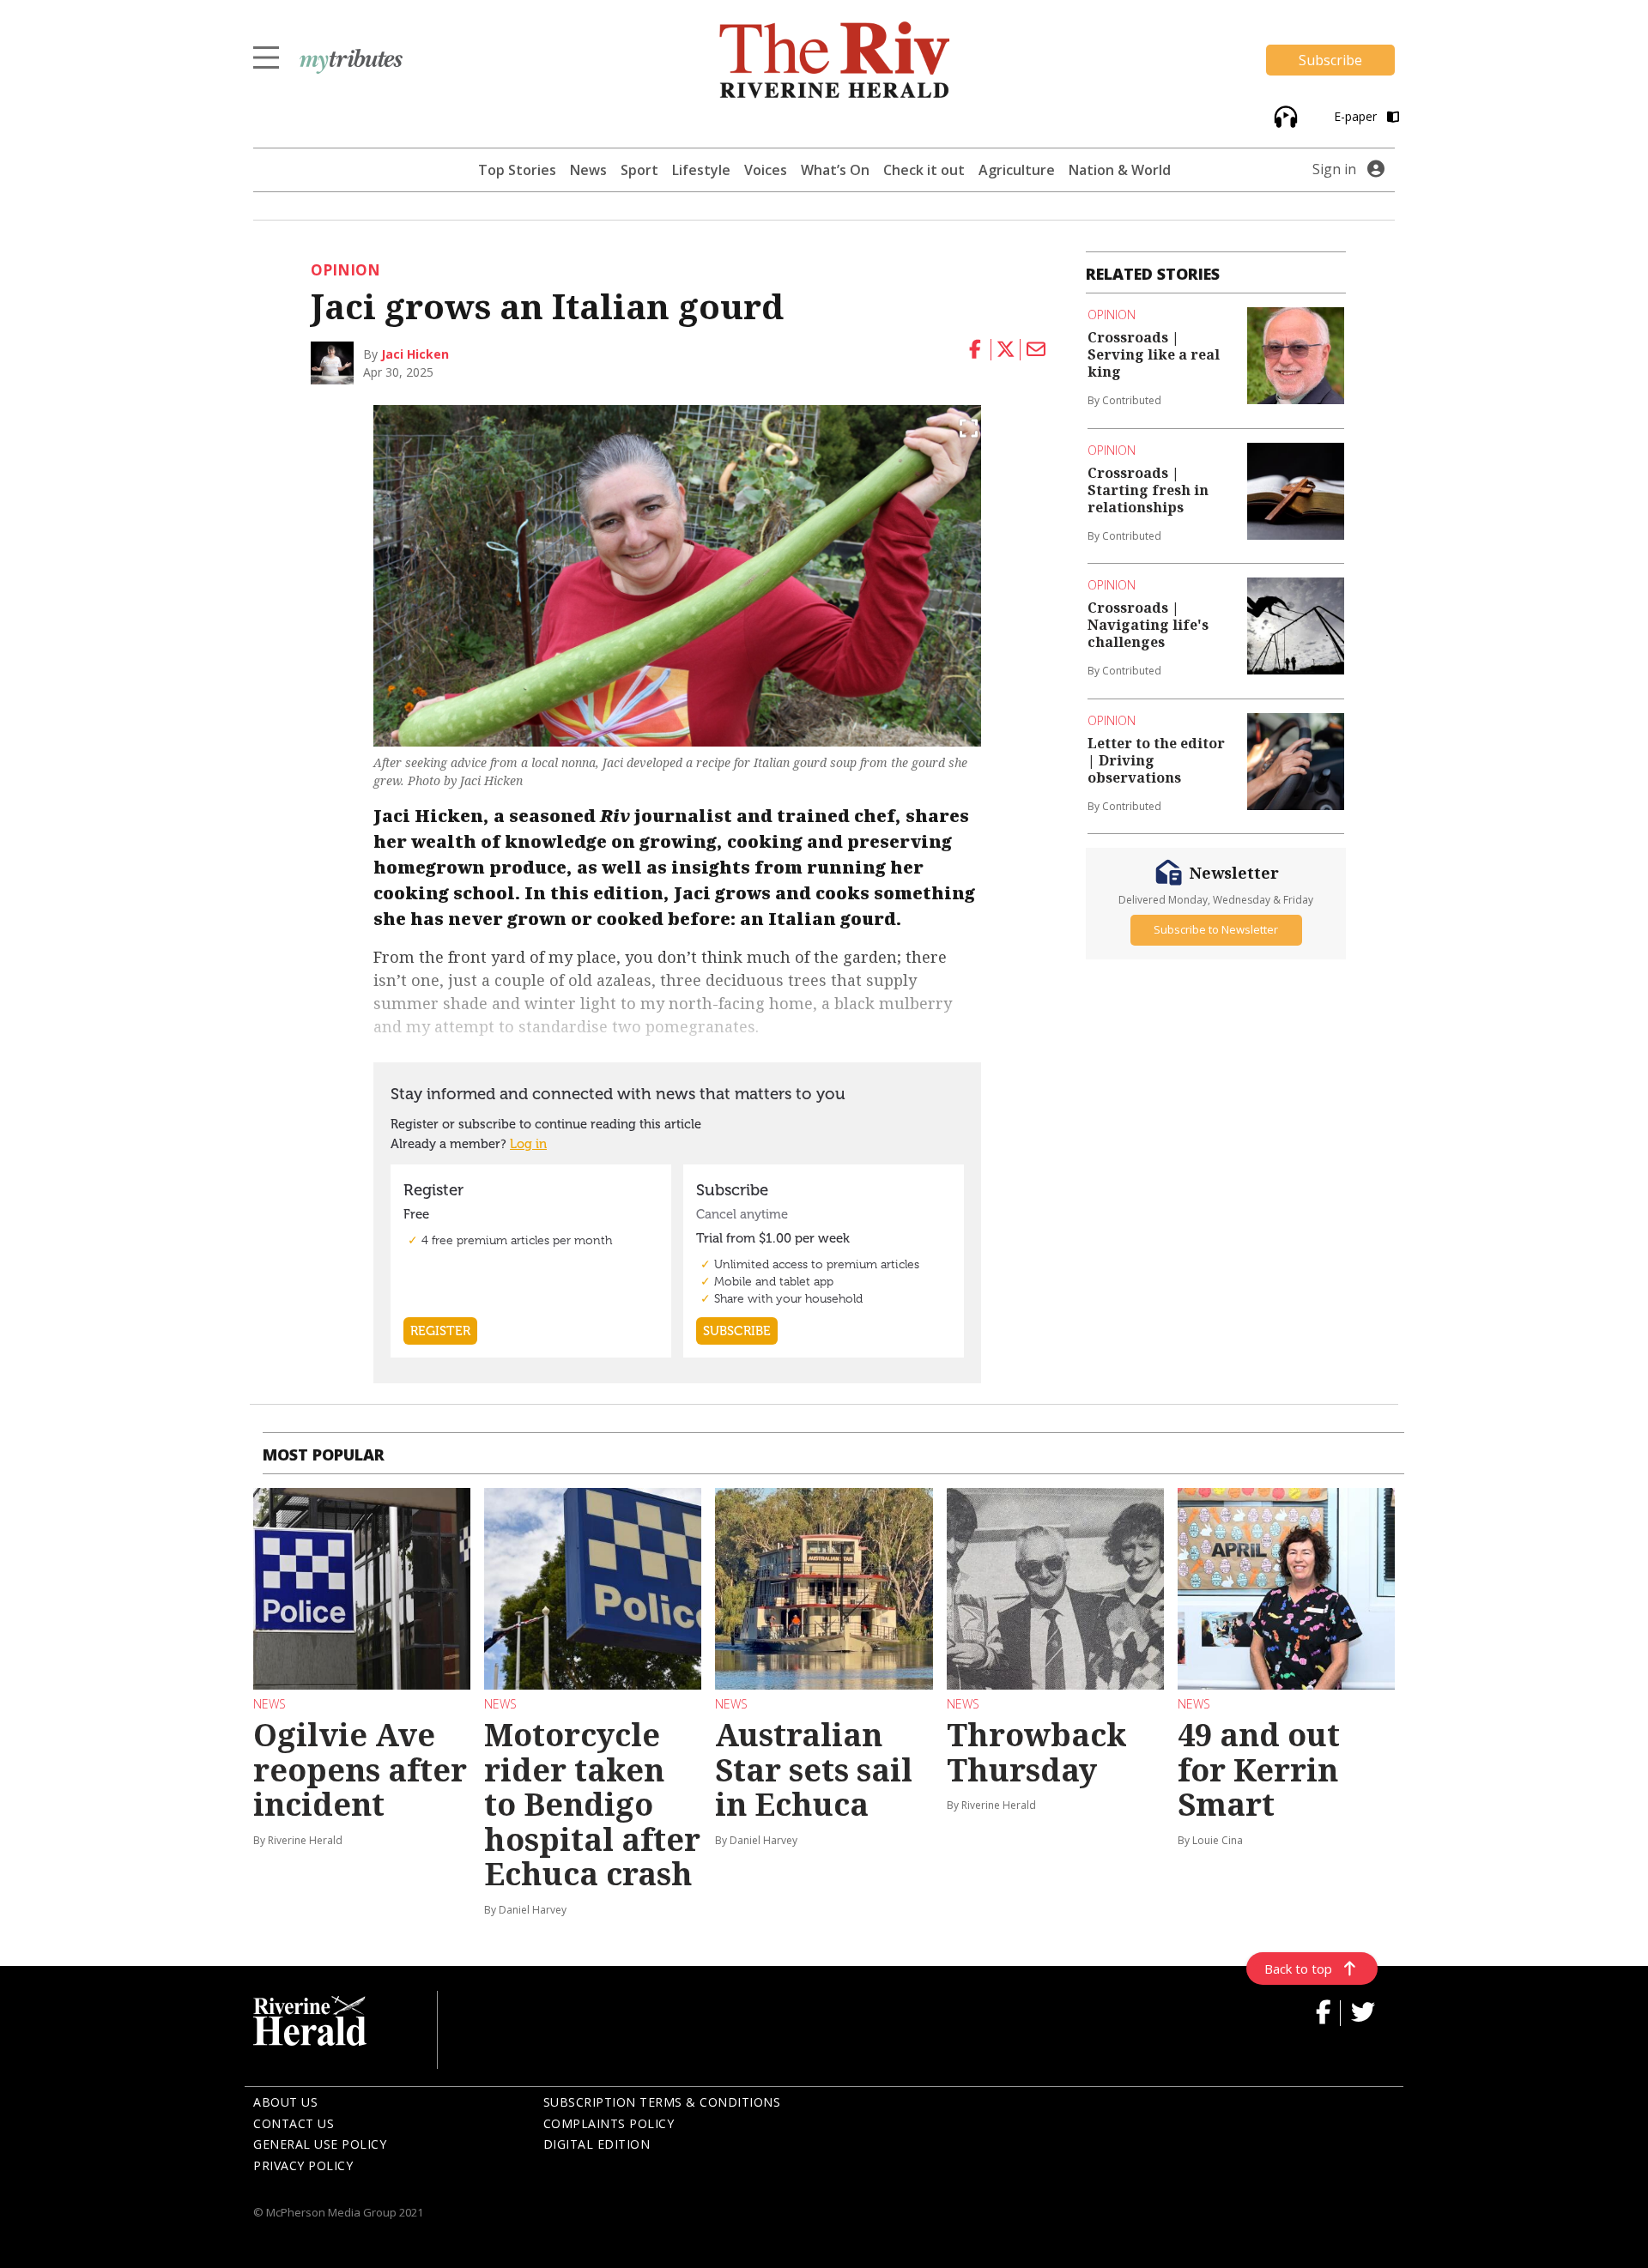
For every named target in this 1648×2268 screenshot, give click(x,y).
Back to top (1298, 1969)
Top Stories (517, 170)
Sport (639, 170)
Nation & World (1120, 170)
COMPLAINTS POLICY (609, 2123)
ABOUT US (285, 2102)
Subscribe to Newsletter (1216, 929)
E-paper (1357, 116)
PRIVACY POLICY (303, 2165)
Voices (766, 170)
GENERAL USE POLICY (320, 2144)
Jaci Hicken (415, 354)
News (588, 170)
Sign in (1334, 169)
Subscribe (1330, 60)
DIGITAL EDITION (597, 2144)
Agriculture (1017, 170)
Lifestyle (701, 170)
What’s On (835, 170)
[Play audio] (1284, 115)
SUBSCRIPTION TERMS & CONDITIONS (662, 2102)
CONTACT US (294, 2123)
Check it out (924, 170)
